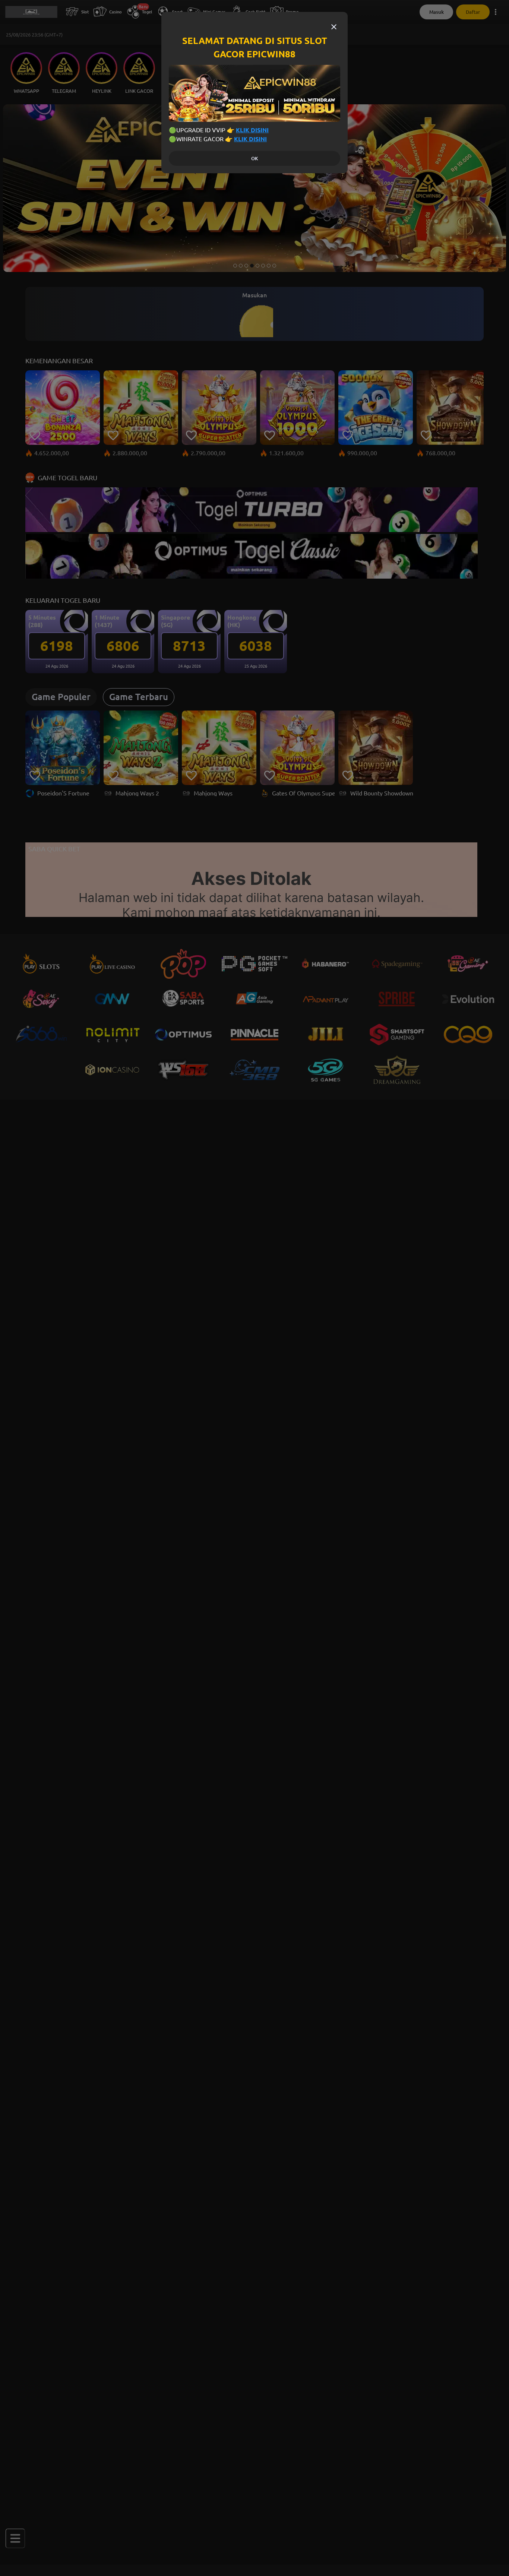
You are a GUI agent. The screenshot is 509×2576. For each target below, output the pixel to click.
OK (255, 159)
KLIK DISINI (252, 130)
